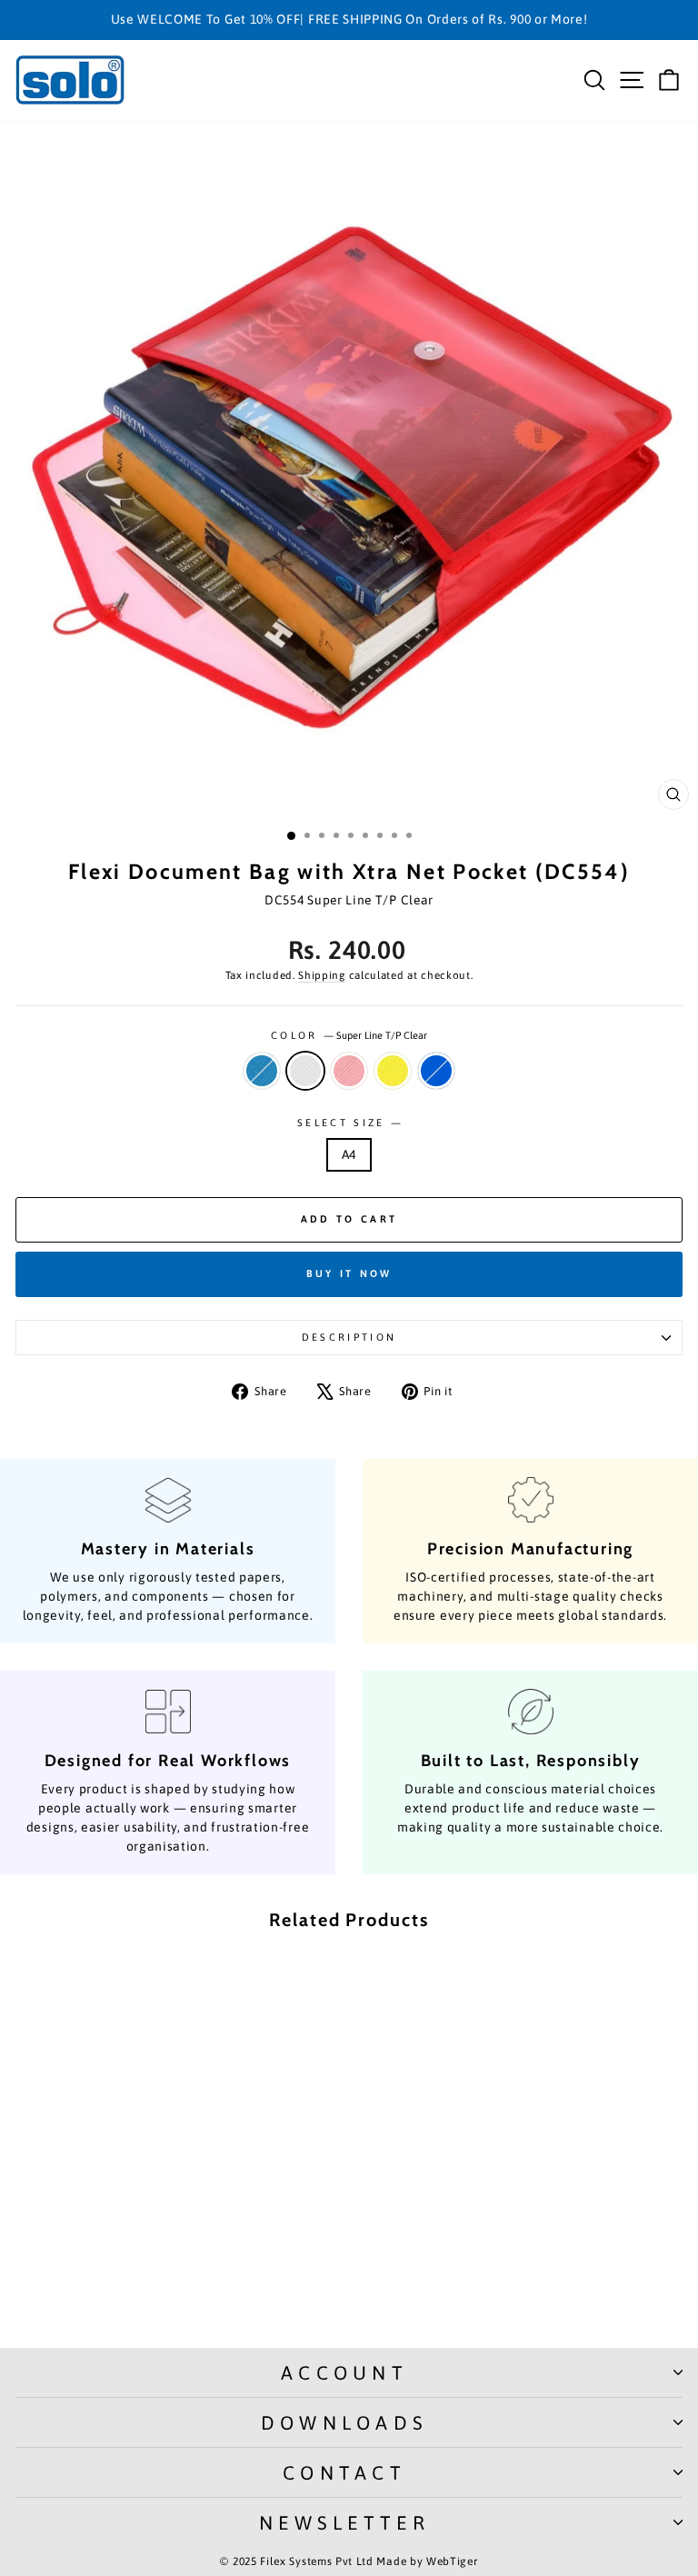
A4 (349, 1154)
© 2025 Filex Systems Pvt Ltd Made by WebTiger (349, 2561)
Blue (436, 1071)
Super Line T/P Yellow (393, 1071)
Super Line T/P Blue (262, 1071)
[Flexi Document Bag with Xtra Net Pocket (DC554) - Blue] (186, 2286)
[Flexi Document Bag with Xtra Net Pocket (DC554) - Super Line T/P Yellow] (165, 2286)
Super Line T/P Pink (349, 1071)
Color (349, 1035)
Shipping (322, 975)
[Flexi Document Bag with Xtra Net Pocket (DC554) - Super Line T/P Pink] (144, 2286)
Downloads (345, 2422)
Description (349, 1337)
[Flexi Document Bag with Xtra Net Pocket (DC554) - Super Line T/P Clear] (123, 2286)
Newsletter (344, 2522)
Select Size (349, 1123)
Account (344, 2372)
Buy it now (349, 1273)
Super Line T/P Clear (305, 1071)
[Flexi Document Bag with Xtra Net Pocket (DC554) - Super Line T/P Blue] (102, 2286)
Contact (344, 2472)
